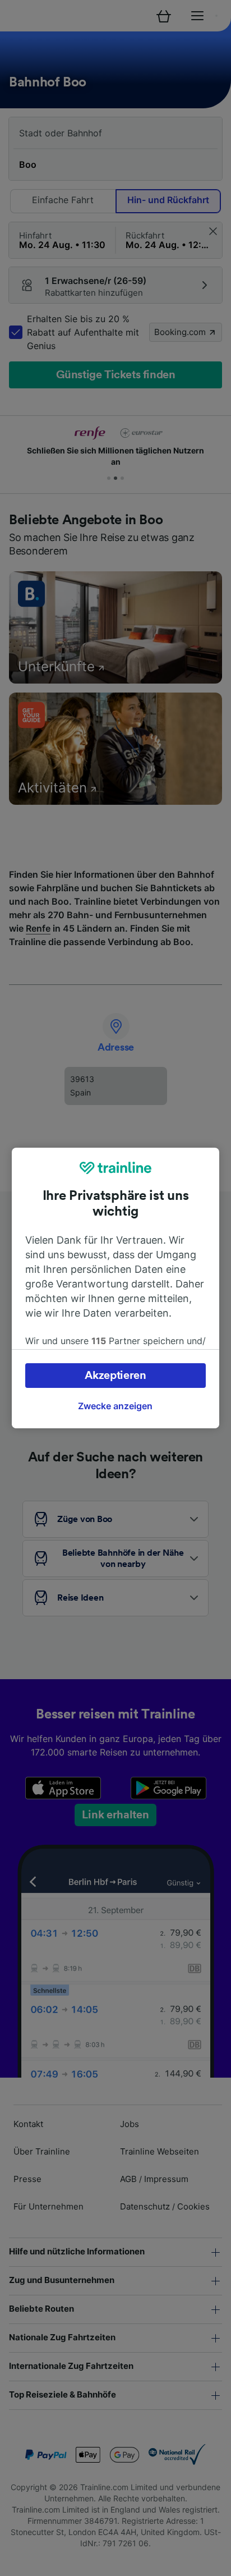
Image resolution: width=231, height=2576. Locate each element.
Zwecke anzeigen (115, 1406)
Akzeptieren (115, 1376)
